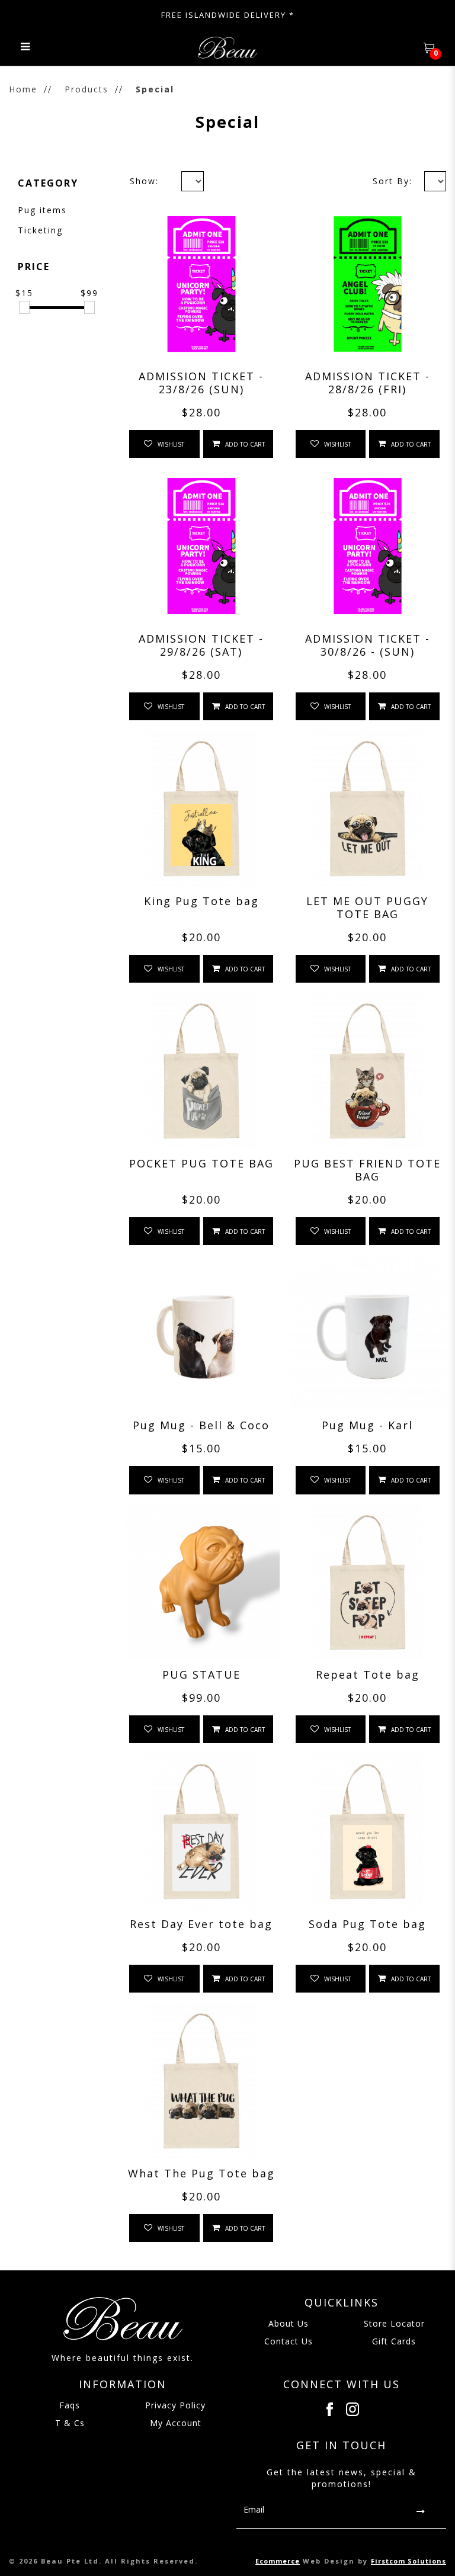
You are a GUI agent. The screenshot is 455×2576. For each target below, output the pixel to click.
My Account (176, 2423)
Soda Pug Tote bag (367, 1924)
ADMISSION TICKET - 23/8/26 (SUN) (201, 383)
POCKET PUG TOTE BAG (201, 1163)
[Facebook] (330, 2409)
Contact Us (289, 2341)
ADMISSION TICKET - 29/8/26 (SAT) (201, 645)
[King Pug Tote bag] (201, 809)
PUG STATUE (201, 1674)
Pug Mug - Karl (367, 1425)
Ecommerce (278, 2561)
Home (23, 89)
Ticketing (40, 230)
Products (86, 89)
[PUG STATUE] (201, 1583)
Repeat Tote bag (368, 1674)
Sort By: (392, 181)
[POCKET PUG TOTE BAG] (201, 1071)
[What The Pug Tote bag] (201, 2081)
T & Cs (70, 2423)
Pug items (42, 210)
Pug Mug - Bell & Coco (201, 1425)
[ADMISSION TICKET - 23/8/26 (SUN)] (201, 284)
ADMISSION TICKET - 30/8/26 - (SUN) (368, 645)
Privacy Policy (175, 2405)
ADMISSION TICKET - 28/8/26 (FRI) (368, 383)
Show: (144, 181)
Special (155, 89)
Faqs (70, 2405)
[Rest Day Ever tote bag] (201, 1831)
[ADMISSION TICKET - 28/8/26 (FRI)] (368, 284)
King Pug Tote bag (201, 901)
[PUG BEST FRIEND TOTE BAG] (368, 1071)
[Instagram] (353, 2409)
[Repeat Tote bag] (368, 1583)
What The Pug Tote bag (201, 2173)
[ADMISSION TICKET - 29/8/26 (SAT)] (201, 546)
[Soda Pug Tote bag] (368, 1831)
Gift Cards (394, 2341)
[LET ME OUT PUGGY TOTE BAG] (368, 809)
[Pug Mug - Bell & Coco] (201, 1333)
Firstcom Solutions (408, 2561)
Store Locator (394, 2323)
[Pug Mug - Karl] (368, 1333)
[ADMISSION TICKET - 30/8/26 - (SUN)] (368, 546)
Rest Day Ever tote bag (201, 1924)
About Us (289, 2323)
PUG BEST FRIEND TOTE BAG (367, 1170)
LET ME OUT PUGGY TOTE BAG (367, 907)
